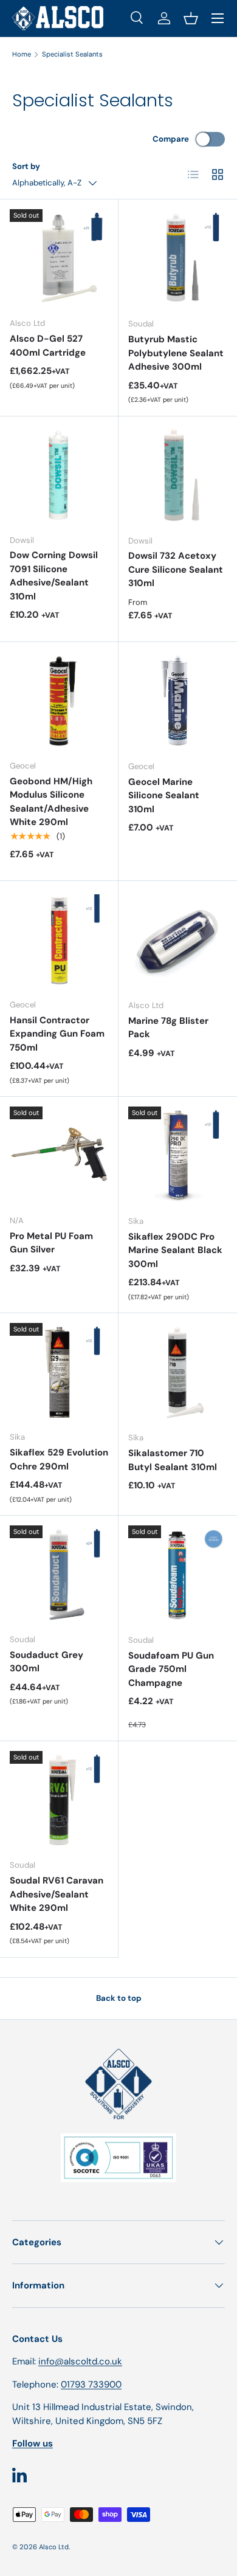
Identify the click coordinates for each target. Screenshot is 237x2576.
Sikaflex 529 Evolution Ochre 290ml (59, 1459)
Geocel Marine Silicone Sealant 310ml (164, 796)
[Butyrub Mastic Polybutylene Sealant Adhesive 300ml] (178, 259)
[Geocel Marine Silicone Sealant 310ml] (178, 701)
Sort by (26, 166)
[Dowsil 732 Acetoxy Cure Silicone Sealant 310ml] (178, 476)
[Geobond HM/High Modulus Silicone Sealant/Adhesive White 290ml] (59, 701)
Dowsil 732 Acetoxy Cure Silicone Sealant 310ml (176, 569)
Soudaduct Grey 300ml (46, 1662)
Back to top (119, 1998)
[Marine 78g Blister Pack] (178, 940)
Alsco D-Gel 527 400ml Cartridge (48, 346)
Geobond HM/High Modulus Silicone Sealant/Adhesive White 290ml (51, 802)
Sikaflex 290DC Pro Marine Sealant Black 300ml (175, 1250)
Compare (171, 139)
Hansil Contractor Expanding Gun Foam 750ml (57, 1034)
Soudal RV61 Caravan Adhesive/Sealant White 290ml (57, 1894)
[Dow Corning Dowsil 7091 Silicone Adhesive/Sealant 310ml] (59, 475)
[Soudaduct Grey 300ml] (59, 1575)
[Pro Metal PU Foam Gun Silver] (59, 1156)
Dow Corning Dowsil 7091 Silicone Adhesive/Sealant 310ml (54, 576)
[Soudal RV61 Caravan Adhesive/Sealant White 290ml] (59, 1800)
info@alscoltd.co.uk (80, 2361)
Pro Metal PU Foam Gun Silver (51, 1243)
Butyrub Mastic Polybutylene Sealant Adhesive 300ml (176, 353)
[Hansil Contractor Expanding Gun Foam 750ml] (59, 940)
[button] (191, 18)
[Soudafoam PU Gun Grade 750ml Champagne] (178, 1575)
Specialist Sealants (72, 54)
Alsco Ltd (54, 2547)
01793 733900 (91, 2384)
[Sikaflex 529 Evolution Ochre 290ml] (59, 1372)
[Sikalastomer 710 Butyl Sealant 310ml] (178, 1373)
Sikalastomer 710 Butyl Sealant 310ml (173, 1460)
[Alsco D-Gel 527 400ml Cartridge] (59, 258)
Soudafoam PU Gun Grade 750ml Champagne (171, 1669)
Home (22, 54)
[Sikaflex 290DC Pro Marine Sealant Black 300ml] (178, 1156)
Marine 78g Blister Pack (168, 1028)
